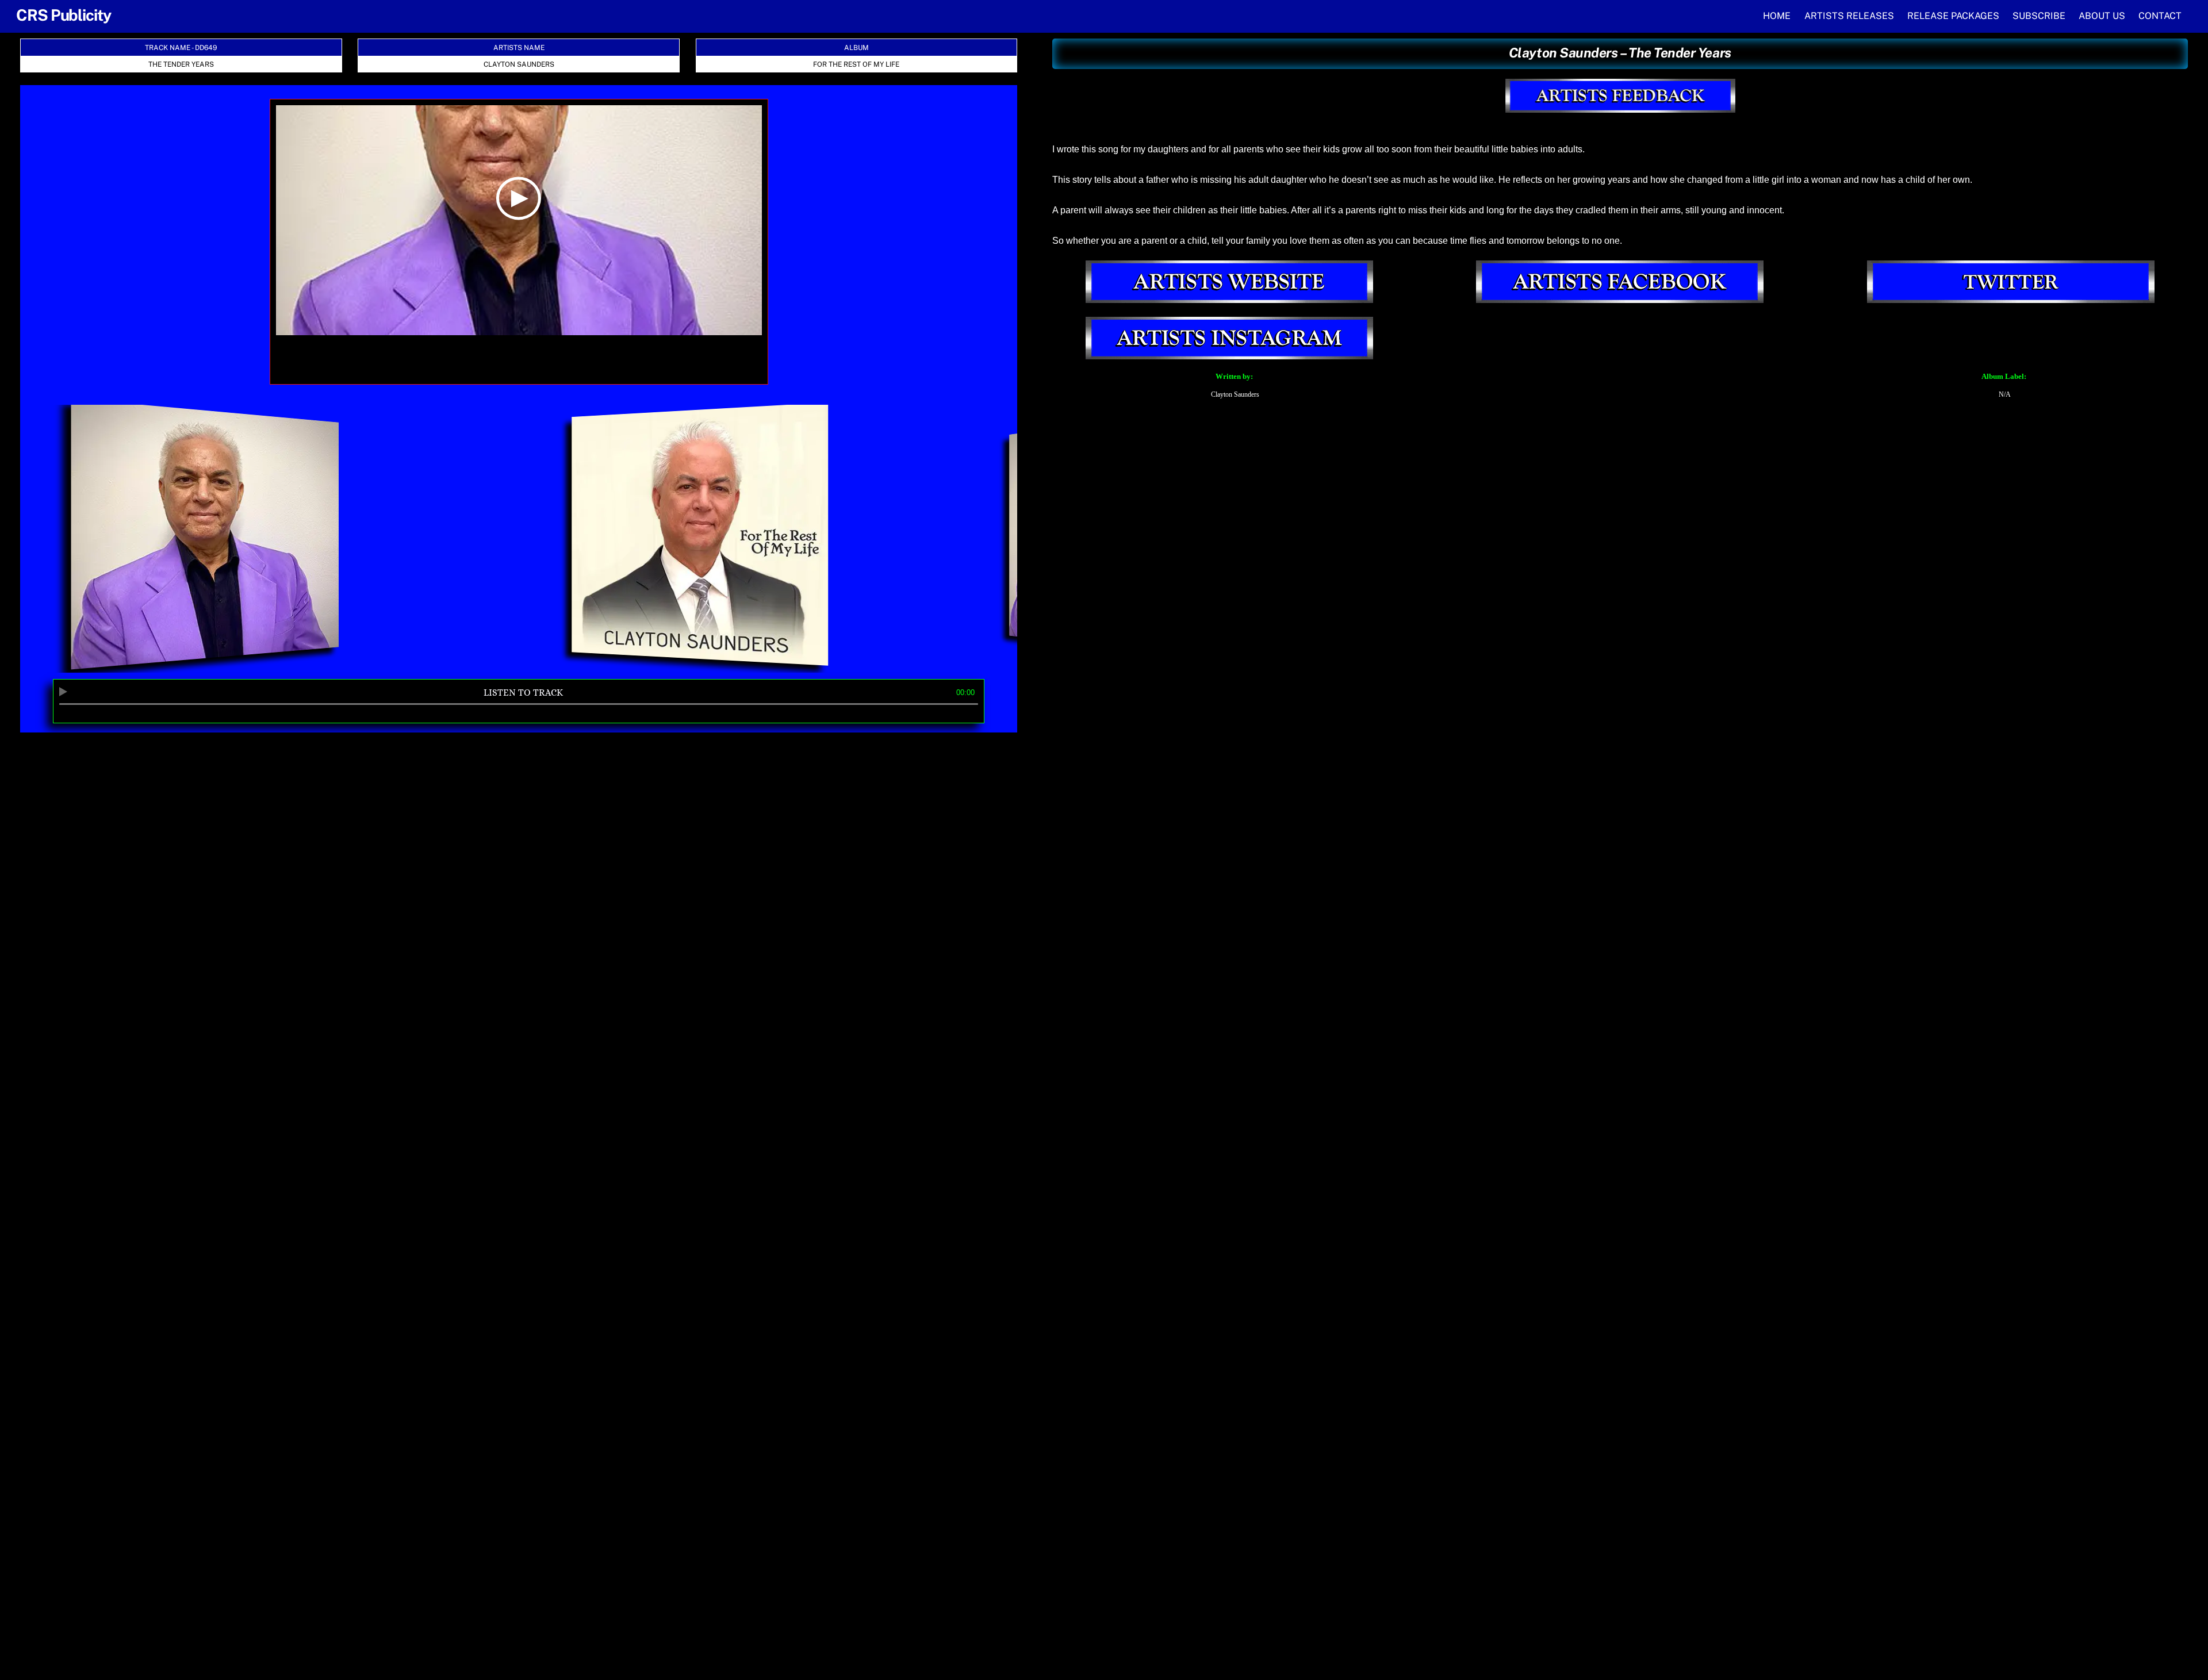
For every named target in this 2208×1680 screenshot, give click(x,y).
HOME (1777, 16)
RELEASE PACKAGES (1953, 16)
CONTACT (2160, 16)
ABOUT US (2102, 16)
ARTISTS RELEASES (1849, 16)
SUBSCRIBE (2039, 16)
